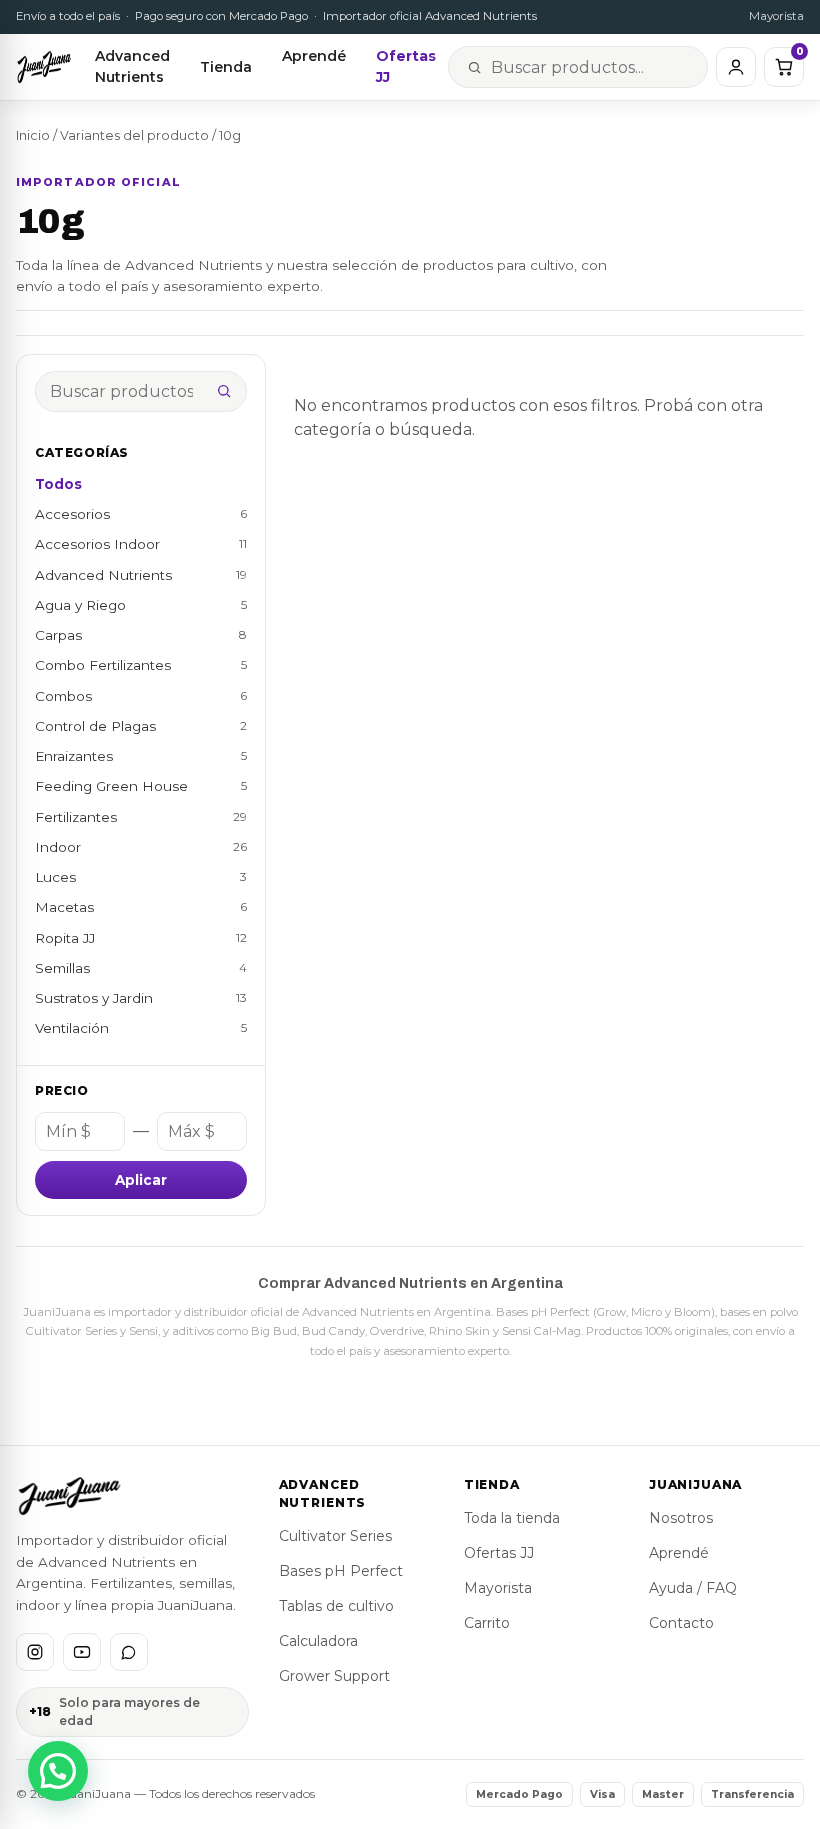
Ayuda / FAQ (693, 1588)
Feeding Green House (141, 786)
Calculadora (318, 1641)
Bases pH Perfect (341, 1571)
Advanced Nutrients (132, 66)
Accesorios (141, 514)
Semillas (141, 968)
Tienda (226, 67)
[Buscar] (224, 391)
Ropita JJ (141, 938)
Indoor (141, 847)
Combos (141, 696)
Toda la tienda (512, 1518)
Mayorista (776, 16)
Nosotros (681, 1518)
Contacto (681, 1623)
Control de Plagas (141, 726)
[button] (58, 1771)
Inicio (33, 135)
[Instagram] (35, 1652)
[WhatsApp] (129, 1652)
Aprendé (314, 56)
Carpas (141, 635)
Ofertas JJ (406, 66)
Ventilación (141, 1028)
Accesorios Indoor (141, 544)
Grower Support (334, 1676)
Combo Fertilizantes (141, 665)
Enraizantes (141, 756)
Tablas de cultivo (336, 1606)
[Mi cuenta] (736, 67)
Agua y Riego (141, 605)
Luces (141, 877)
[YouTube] (82, 1652)
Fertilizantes (141, 817)
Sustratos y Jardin (141, 998)
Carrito (487, 1623)
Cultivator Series (335, 1536)
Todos (58, 484)
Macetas (141, 907)
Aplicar (141, 1180)
